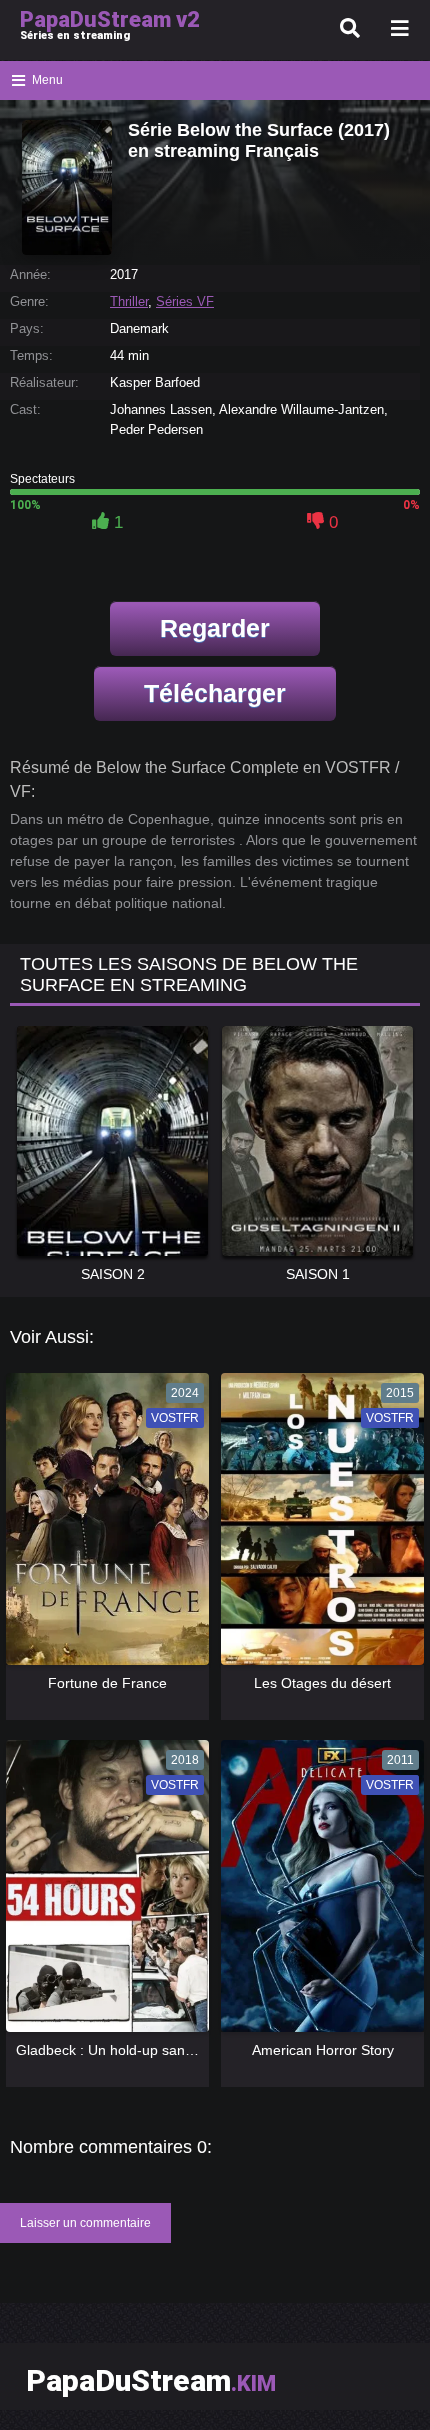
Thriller (129, 301)
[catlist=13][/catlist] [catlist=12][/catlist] (105, 1525)
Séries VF (185, 301)
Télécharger (215, 693)
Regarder (215, 628)
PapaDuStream (151, 2380)
